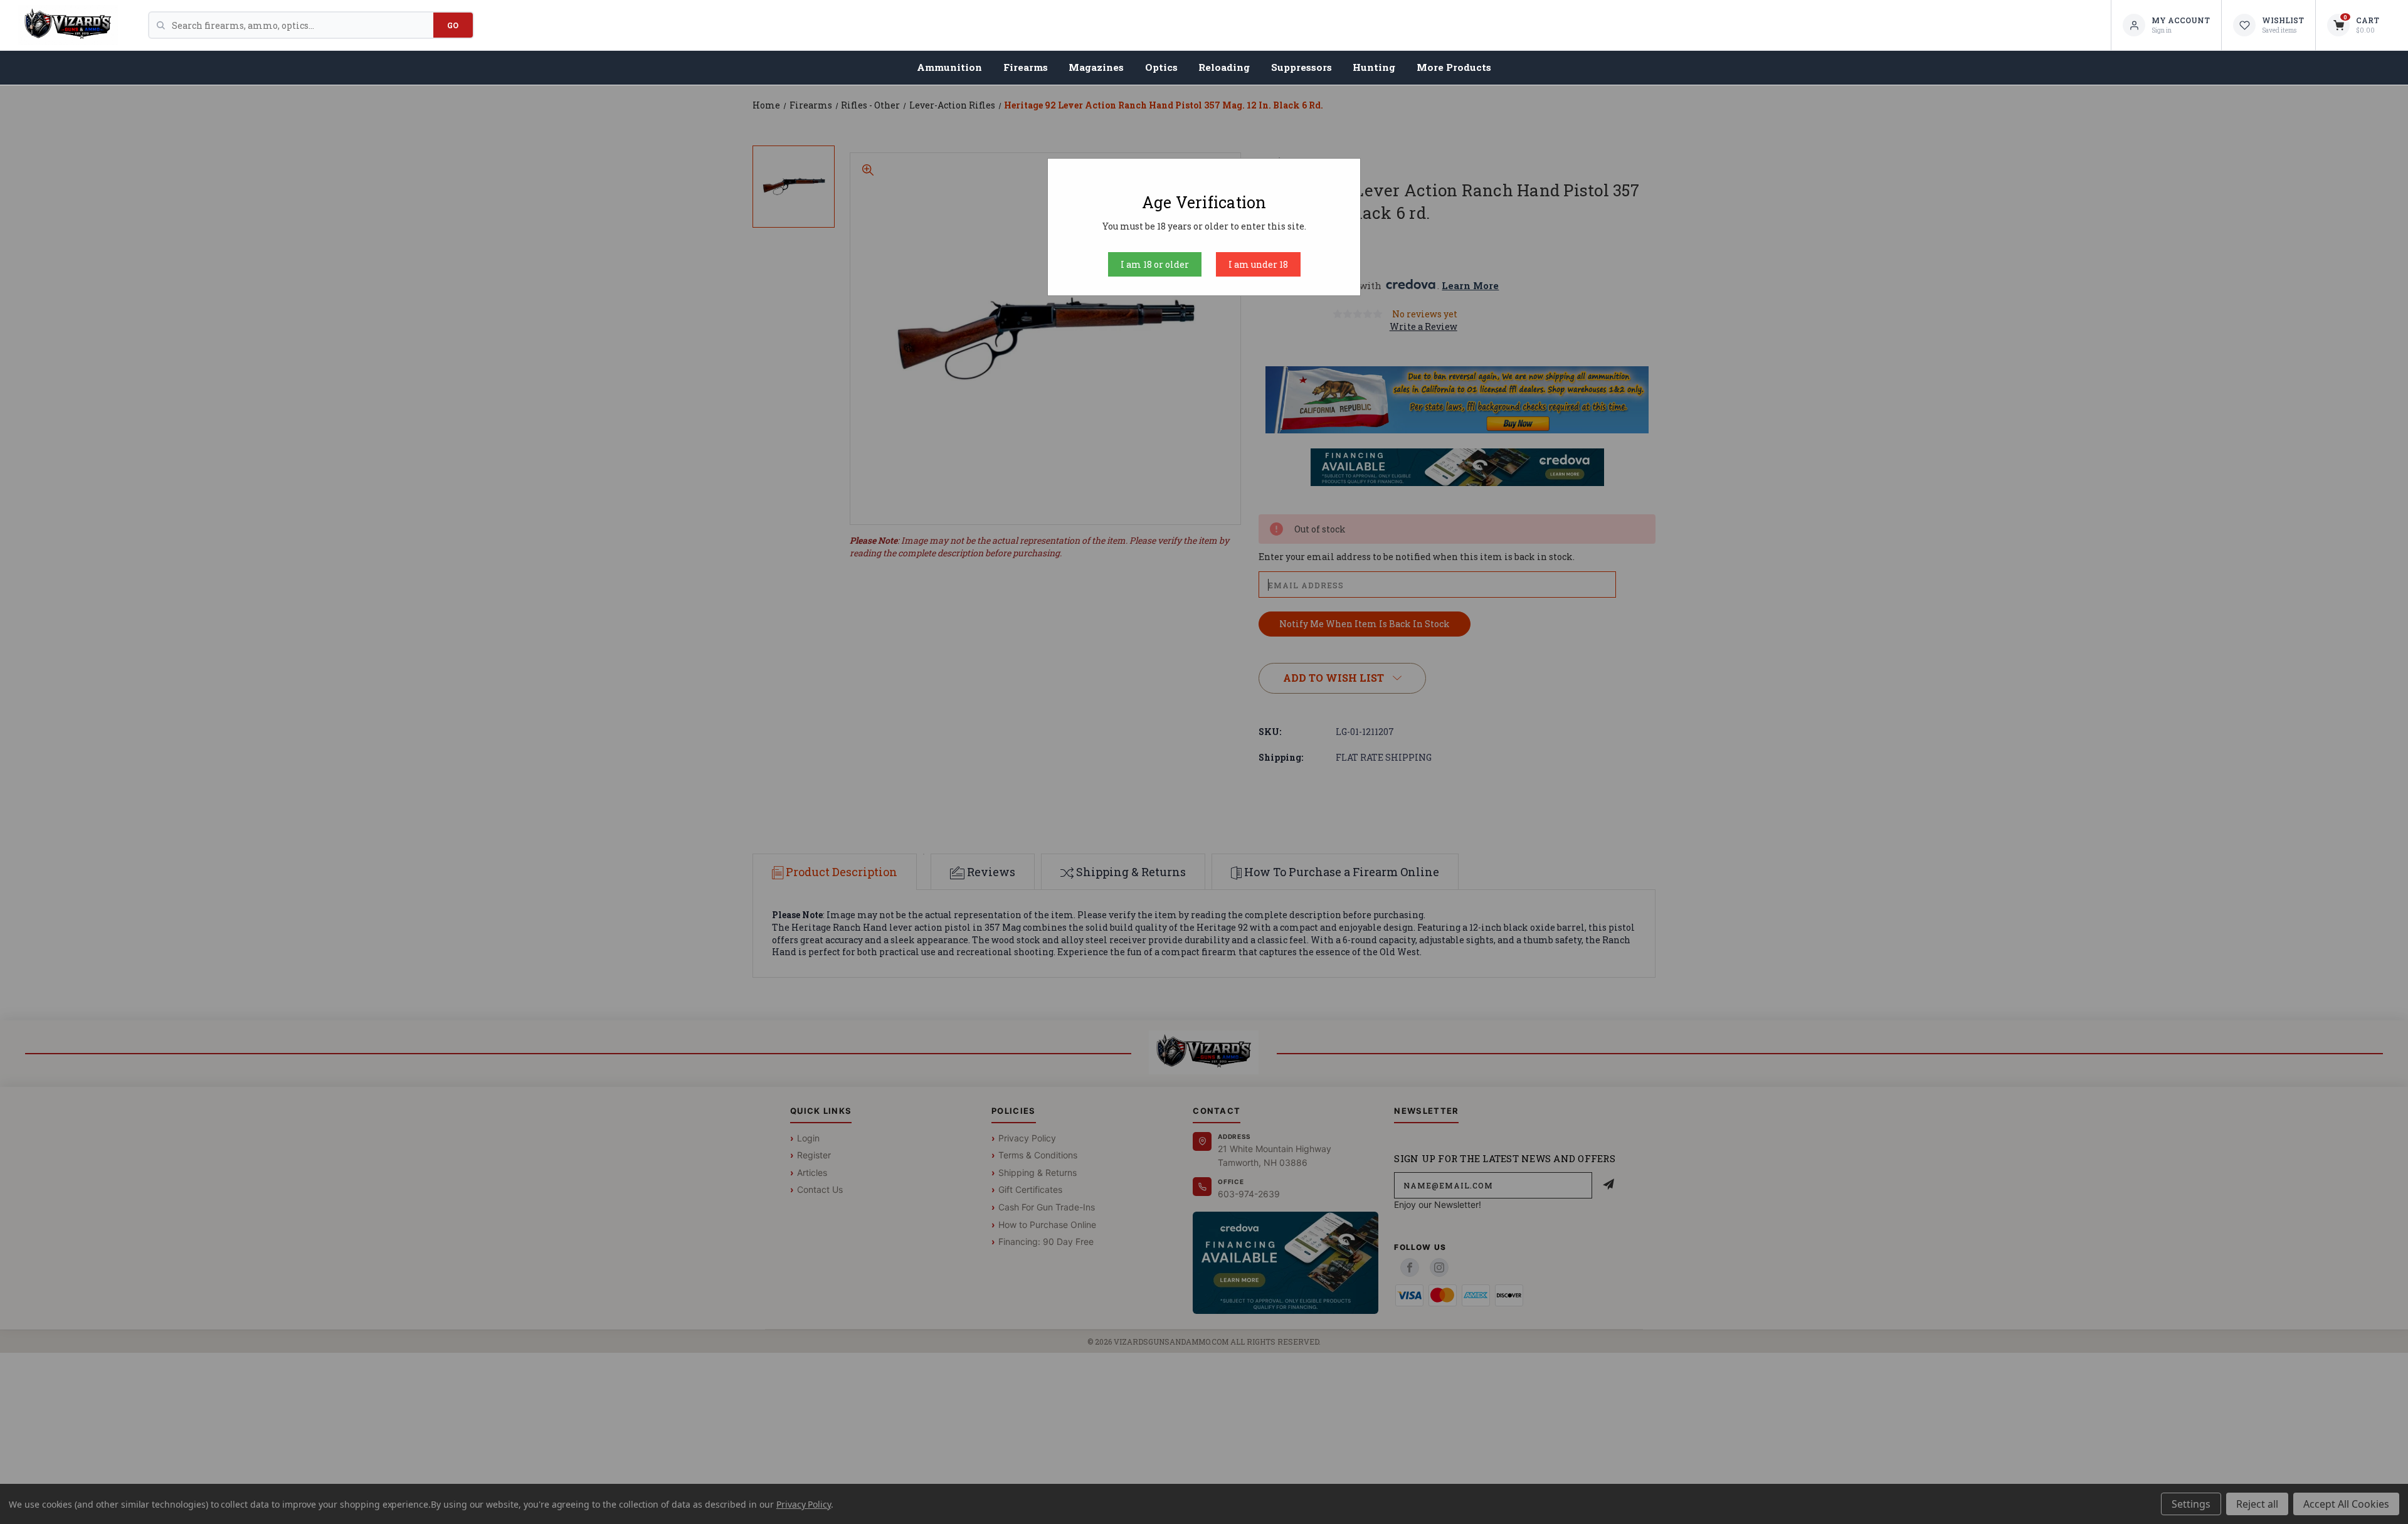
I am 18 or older (1155, 264)
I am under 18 (1258, 264)
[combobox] (303, 25)
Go (453, 25)
